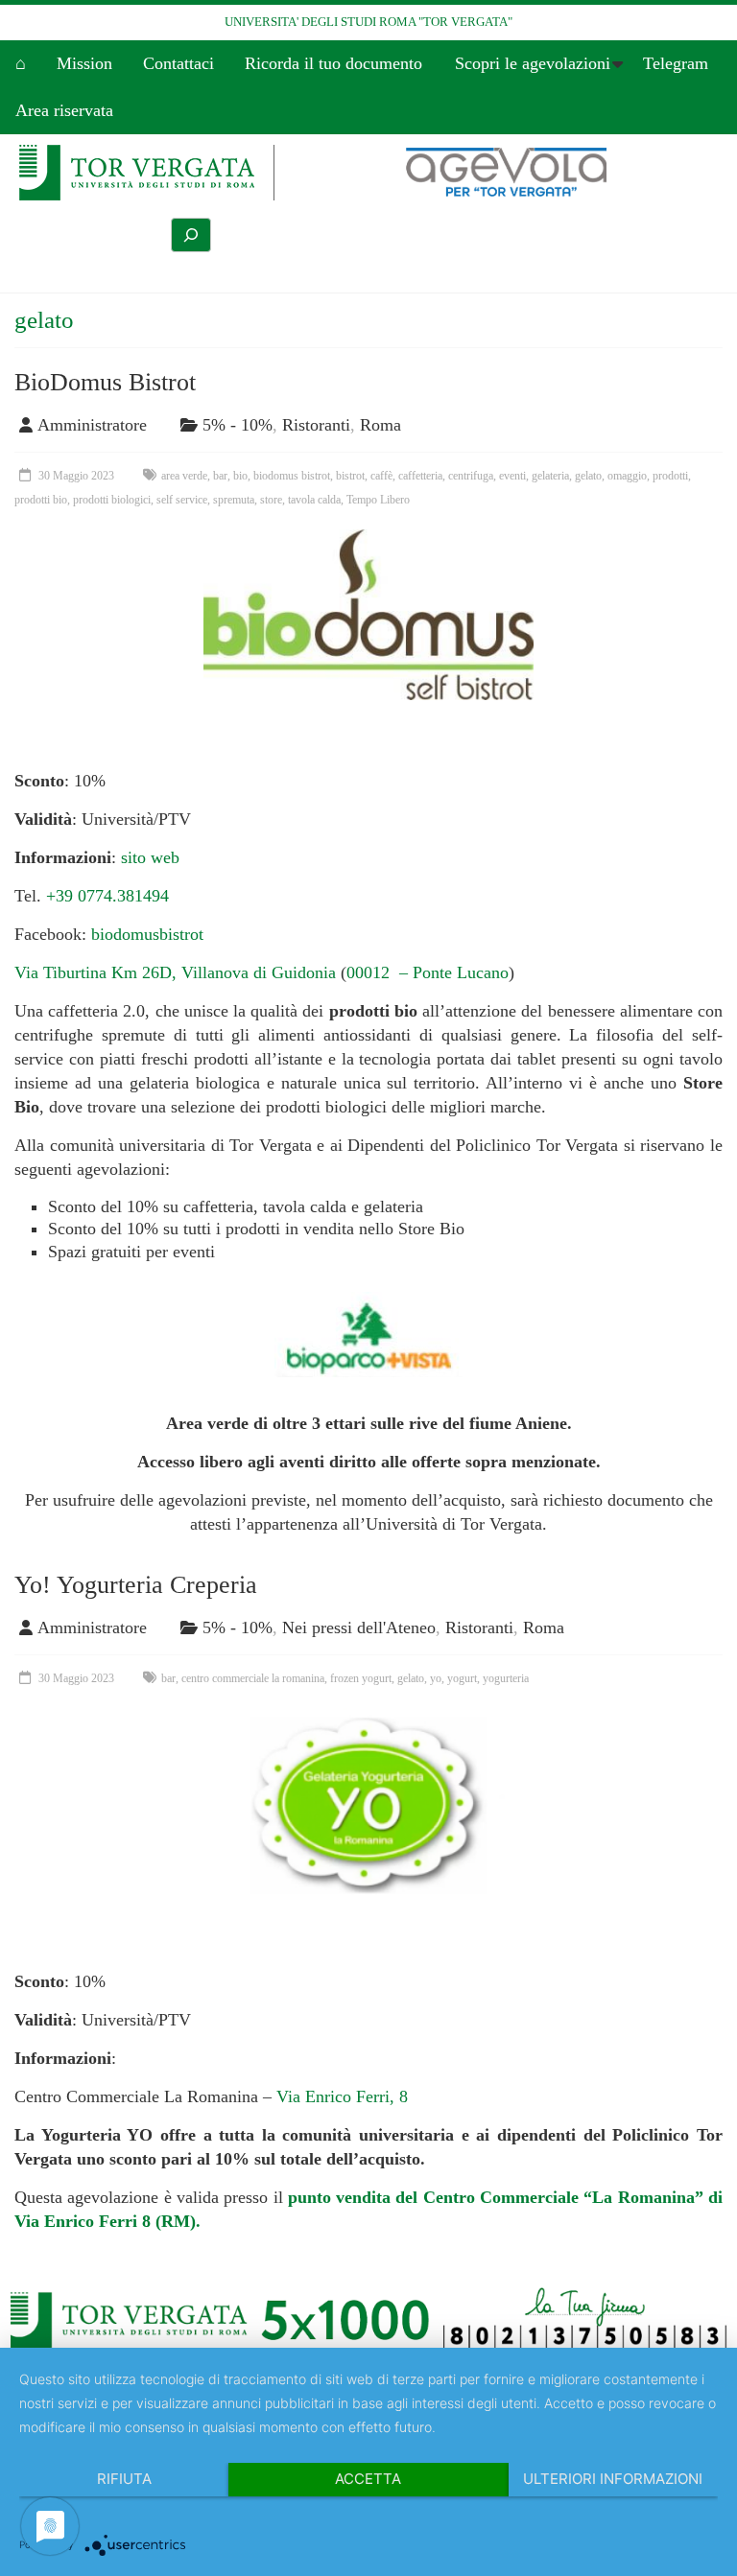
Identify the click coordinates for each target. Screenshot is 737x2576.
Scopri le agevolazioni (533, 63)
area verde (184, 476)
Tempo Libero (378, 500)
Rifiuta (124, 2479)
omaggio (627, 476)
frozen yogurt (361, 1678)
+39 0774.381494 (107, 896)
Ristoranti (316, 425)
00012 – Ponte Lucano (428, 972)
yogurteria (506, 1678)
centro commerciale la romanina (253, 1678)
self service (182, 500)
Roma (380, 425)
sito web (150, 857)
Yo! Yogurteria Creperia (136, 1585)
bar (220, 476)
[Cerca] (191, 235)
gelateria (550, 476)
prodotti (670, 476)
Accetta (368, 2479)
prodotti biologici (112, 500)
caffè (381, 476)
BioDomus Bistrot (105, 382)
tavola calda (314, 500)
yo (436, 1678)
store (271, 500)
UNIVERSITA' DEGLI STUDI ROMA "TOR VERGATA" (368, 22)
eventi (512, 476)
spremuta (234, 500)
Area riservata (64, 110)
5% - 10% (238, 425)
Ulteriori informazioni (613, 2479)
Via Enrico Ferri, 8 (342, 2096)
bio (240, 476)
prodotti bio (41, 500)
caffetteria (420, 476)
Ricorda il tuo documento (333, 63)
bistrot (350, 476)
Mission (84, 63)
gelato (588, 476)
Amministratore (92, 425)
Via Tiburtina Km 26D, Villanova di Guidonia (178, 972)
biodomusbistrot (147, 934)
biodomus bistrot (292, 476)
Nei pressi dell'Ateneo (359, 1628)
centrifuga (471, 476)
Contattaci (178, 63)
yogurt (462, 1678)
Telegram (676, 63)
